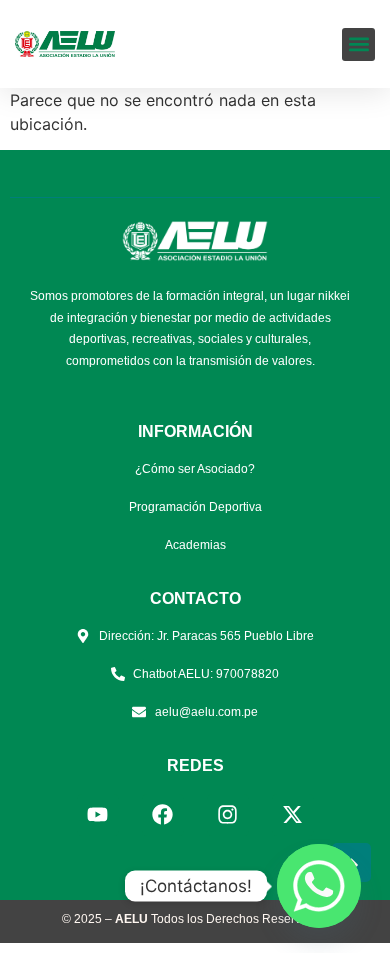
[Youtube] (98, 815)
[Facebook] (163, 815)
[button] (358, 44)
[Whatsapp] (319, 886)
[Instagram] (228, 815)
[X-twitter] (293, 815)
